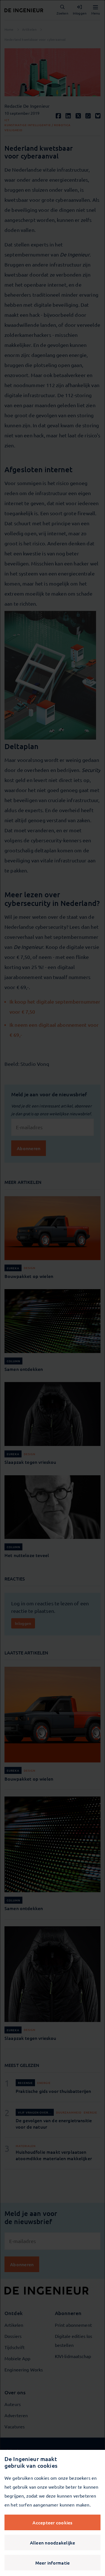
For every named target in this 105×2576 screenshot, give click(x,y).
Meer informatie (53, 2563)
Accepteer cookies (52, 2522)
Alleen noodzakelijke (53, 2543)
